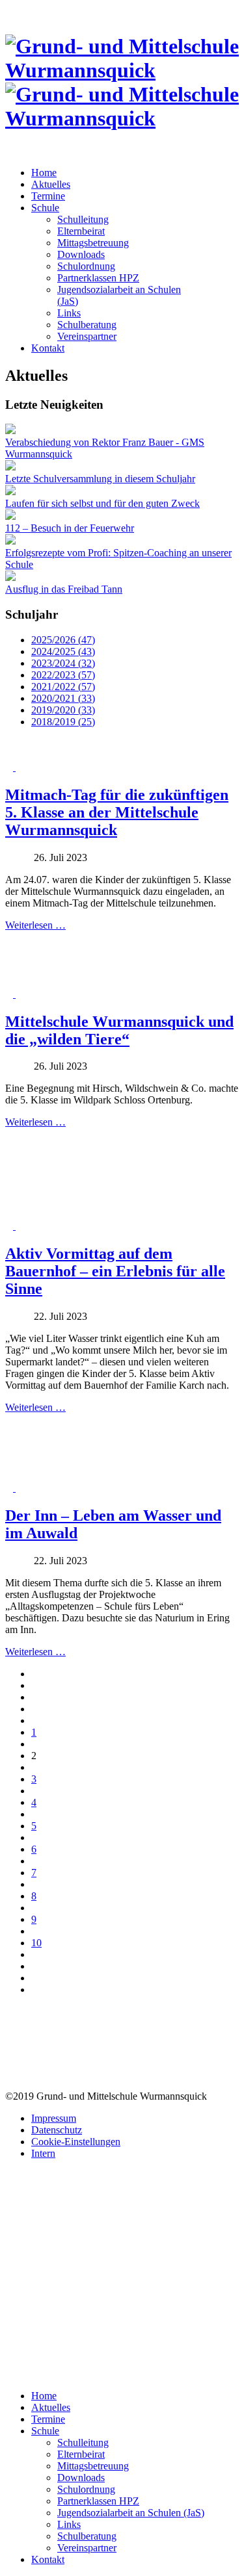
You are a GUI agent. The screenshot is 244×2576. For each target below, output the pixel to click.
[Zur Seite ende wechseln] (35, 1990)
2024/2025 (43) (63, 651)
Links (69, 313)
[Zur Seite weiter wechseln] (35, 1966)
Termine (48, 196)
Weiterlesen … (35, 925)
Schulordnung (86, 266)
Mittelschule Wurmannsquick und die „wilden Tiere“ (119, 1030)
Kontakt (48, 348)
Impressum (54, 2118)
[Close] (9, 2374)
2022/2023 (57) (63, 675)
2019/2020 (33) (63, 710)
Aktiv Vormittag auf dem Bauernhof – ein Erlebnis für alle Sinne (115, 1271)
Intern (43, 2153)
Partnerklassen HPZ (98, 278)
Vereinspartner (87, 336)
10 (36, 1943)
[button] (10, 767)
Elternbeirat (81, 231)
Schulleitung (83, 219)
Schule (45, 208)
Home (44, 173)
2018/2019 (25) (63, 722)
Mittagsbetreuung (93, 243)
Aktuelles (51, 184)
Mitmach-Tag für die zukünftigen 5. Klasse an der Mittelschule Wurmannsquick (117, 812)
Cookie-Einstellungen (76, 2142)
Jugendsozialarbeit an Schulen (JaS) (131, 2513)
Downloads (81, 254)
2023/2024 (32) (63, 663)
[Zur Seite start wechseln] (35, 1685)
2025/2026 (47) (63, 640)
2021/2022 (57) (63, 687)
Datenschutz (57, 2130)
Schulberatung (87, 325)
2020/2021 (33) (63, 698)
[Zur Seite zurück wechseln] (35, 1709)
